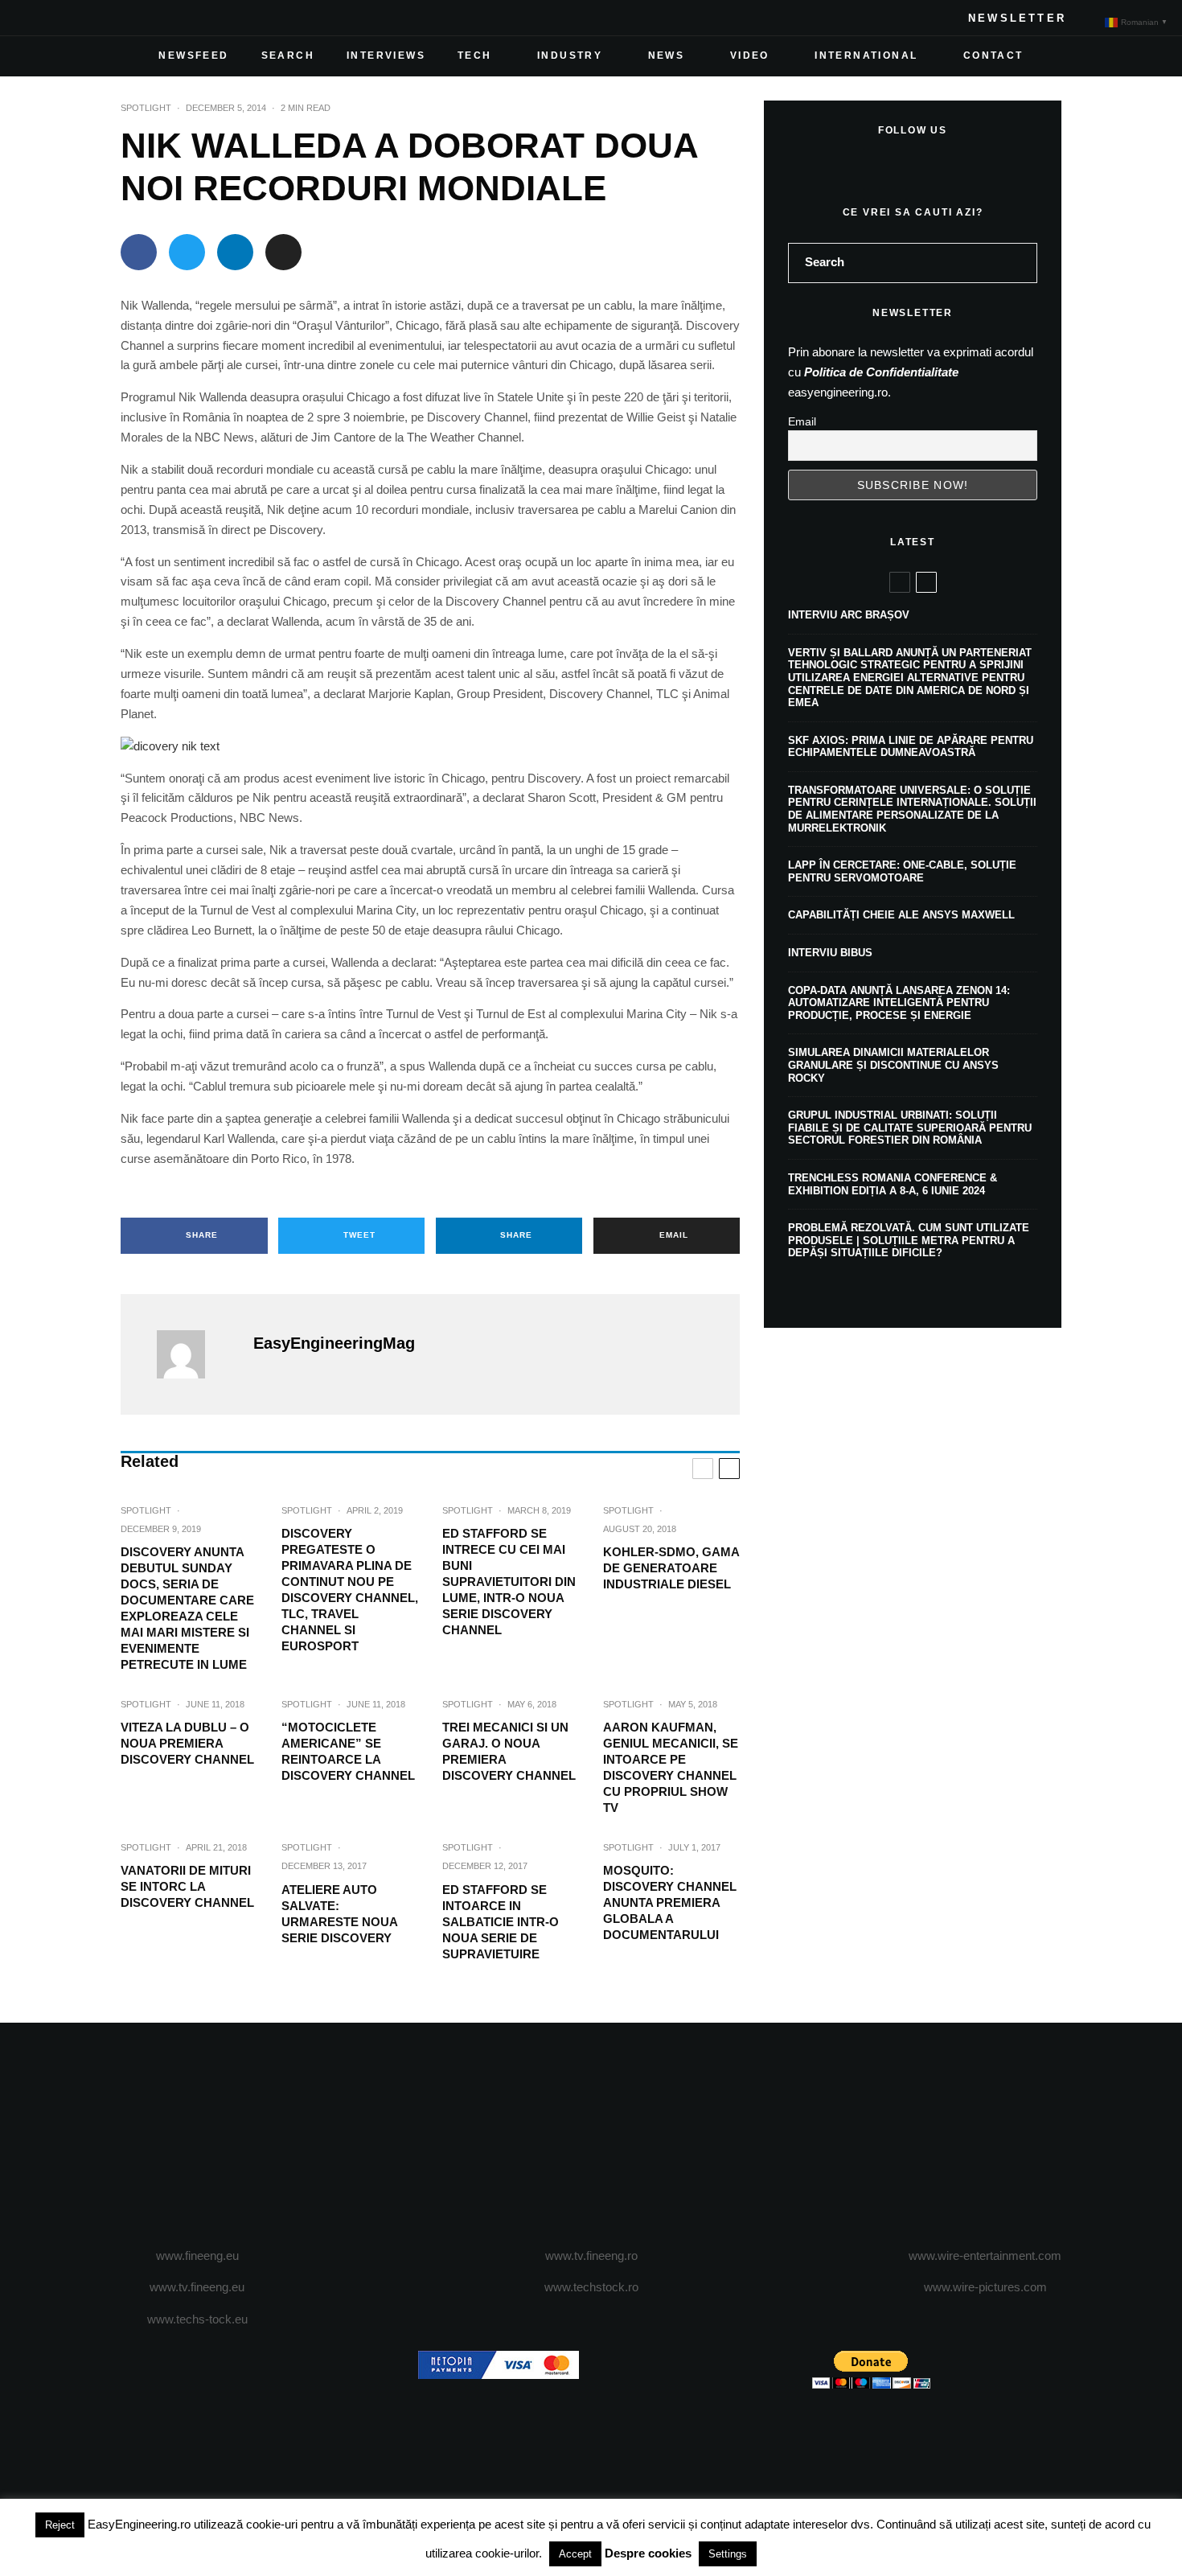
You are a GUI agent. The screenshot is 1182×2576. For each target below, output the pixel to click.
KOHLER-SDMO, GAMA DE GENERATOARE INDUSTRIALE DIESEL (671, 1568)
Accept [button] (575, 2554)
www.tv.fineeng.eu (197, 2287)
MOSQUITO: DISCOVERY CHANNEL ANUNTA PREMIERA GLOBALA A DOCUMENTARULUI (670, 1902)
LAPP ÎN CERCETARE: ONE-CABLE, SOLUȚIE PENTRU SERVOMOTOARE (902, 871)
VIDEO (750, 55)
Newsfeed (193, 55)
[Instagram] (88, 18)
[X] (63, 18)
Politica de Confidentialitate (881, 372)
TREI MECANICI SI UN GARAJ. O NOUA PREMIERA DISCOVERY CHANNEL (509, 1751)
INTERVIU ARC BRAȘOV (849, 615)
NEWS (667, 55)
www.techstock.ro (591, 2287)
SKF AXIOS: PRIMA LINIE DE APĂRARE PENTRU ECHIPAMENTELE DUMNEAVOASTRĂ (911, 747)
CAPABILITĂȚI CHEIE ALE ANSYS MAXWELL (901, 915)
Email (802, 421)
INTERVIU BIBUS (830, 953)
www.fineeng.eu (197, 2256)
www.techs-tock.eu (197, 2319)
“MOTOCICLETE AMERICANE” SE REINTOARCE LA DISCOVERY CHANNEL (348, 1751)
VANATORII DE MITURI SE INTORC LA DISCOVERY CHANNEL (187, 1886)
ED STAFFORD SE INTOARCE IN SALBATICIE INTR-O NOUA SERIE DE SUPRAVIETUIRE (501, 1922)
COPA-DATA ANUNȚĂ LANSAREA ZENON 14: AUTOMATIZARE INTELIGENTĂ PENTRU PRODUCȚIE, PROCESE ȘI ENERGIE (899, 1003)
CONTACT (993, 55)
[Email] (283, 252)
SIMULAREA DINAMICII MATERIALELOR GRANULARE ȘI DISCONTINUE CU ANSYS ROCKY (893, 1065)
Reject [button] (60, 2525)
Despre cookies (648, 2553)
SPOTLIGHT (146, 108)
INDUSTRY (570, 55)
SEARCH (288, 55)
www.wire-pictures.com (985, 2287)
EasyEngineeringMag (334, 1343)
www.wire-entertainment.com (985, 2256)
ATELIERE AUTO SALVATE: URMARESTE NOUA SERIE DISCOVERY (339, 1914)
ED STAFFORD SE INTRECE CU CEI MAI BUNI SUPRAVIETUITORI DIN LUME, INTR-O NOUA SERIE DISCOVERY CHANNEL (509, 1582)
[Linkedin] (140, 18)
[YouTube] (114, 18)
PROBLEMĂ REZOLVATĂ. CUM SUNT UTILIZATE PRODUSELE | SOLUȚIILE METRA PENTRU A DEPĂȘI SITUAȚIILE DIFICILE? (909, 1240)
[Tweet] (187, 252)
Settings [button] (728, 2554)
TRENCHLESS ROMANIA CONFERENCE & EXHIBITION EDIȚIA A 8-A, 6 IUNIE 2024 (893, 1184)
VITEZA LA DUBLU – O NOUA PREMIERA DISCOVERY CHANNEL (187, 1743)
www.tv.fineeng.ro (591, 2256)
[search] (1020, 263)
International (866, 55)
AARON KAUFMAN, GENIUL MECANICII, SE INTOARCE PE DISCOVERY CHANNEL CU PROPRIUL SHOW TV (671, 1767)
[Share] (139, 252)
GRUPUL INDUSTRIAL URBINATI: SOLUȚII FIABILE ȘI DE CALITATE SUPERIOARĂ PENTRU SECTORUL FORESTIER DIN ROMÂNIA (910, 1128)
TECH (475, 55)
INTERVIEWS (386, 55)
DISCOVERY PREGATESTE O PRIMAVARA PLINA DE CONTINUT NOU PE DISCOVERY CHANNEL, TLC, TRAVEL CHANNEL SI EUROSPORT (350, 1590)
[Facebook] (37, 18)
